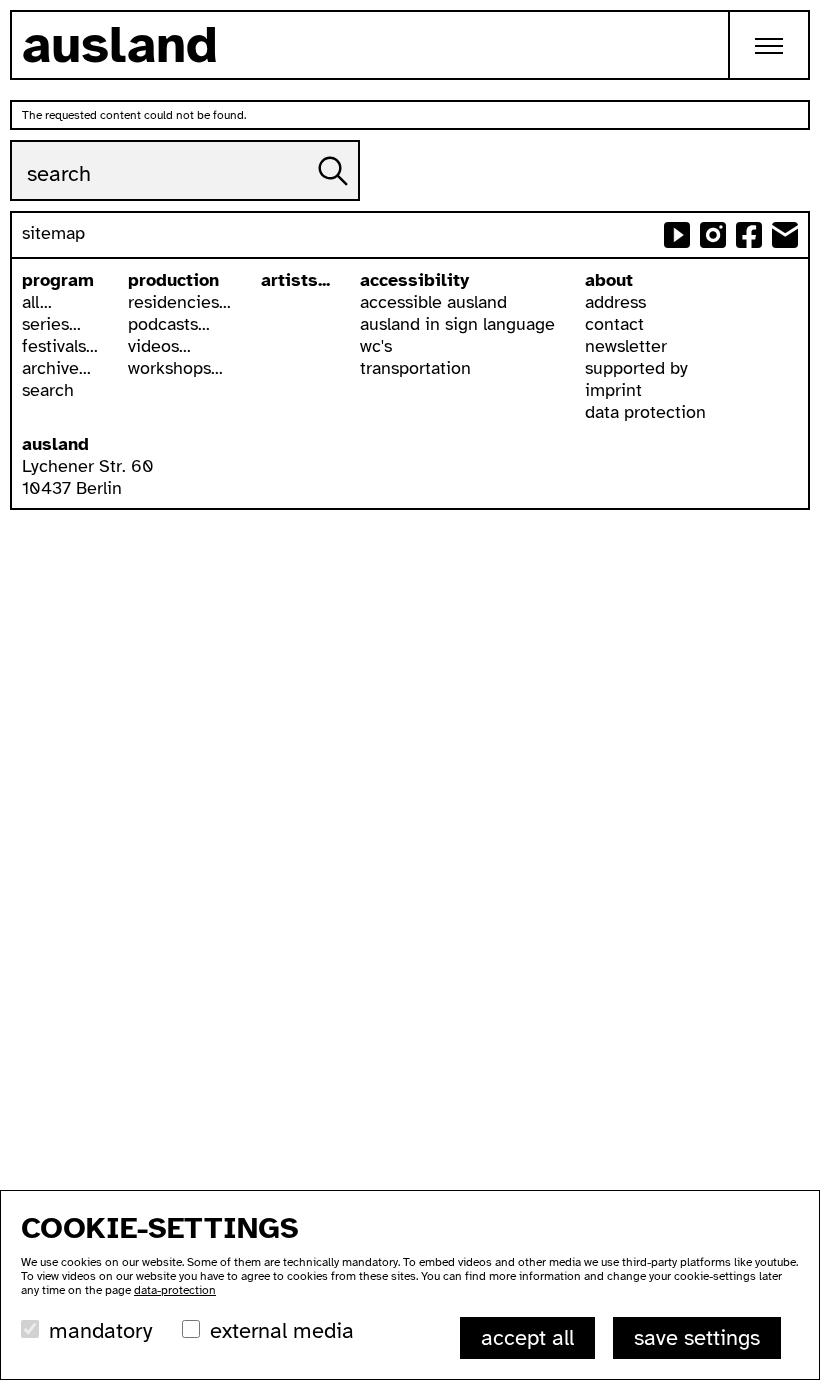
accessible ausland (433, 302)
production (173, 280)
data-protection (175, 1290)
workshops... (175, 368)
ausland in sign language (457, 324)
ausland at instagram (713, 235)
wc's (376, 346)
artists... (295, 280)
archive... (56, 368)
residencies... (179, 302)
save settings (697, 1337)
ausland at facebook (749, 235)
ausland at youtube (677, 235)
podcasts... (169, 324)
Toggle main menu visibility (770, 45)
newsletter (626, 346)
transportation (415, 368)
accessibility (414, 280)
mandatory (100, 1330)
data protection (645, 412)
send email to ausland (785, 235)
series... (51, 324)
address (615, 302)
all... (37, 302)
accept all (527, 1337)
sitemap (53, 233)
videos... (159, 346)
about (609, 280)
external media (282, 1330)
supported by (636, 368)
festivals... (60, 346)
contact (614, 324)
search (48, 390)
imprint (613, 390)
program (58, 280)
